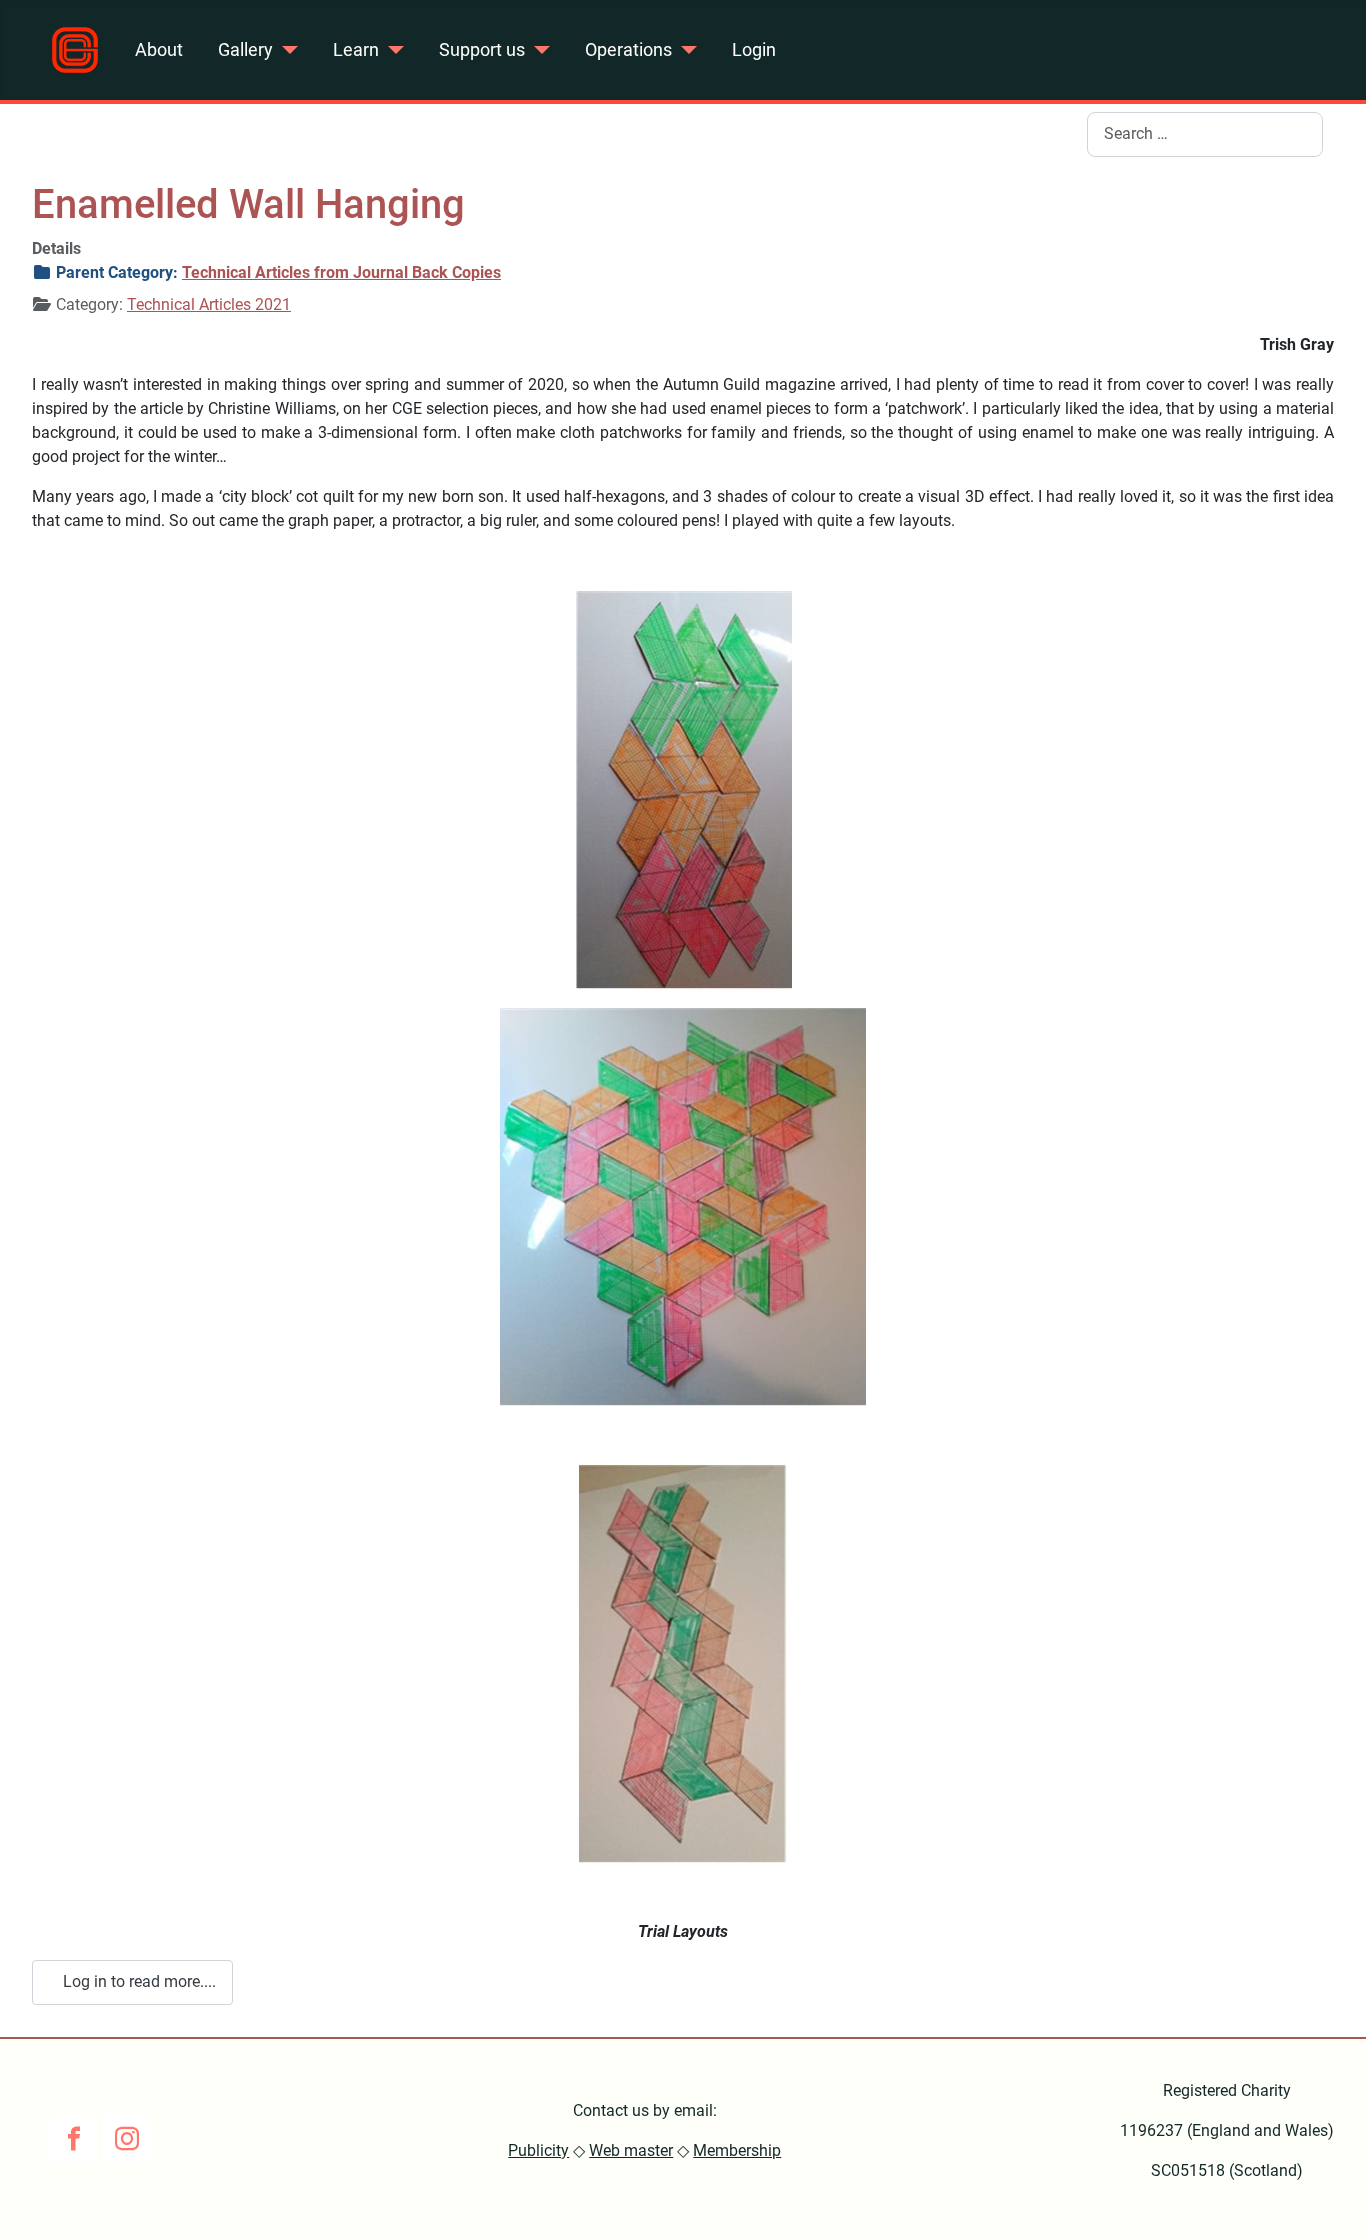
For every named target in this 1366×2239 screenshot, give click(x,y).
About (159, 50)
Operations (628, 50)
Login (754, 50)
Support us (482, 50)
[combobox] (1205, 134)
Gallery (245, 50)
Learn (356, 50)
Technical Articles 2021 (209, 304)
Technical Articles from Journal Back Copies (341, 272)
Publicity (538, 2150)
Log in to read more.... (137, 1981)
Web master (631, 2150)
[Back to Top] (1331, 2202)
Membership (737, 2150)
